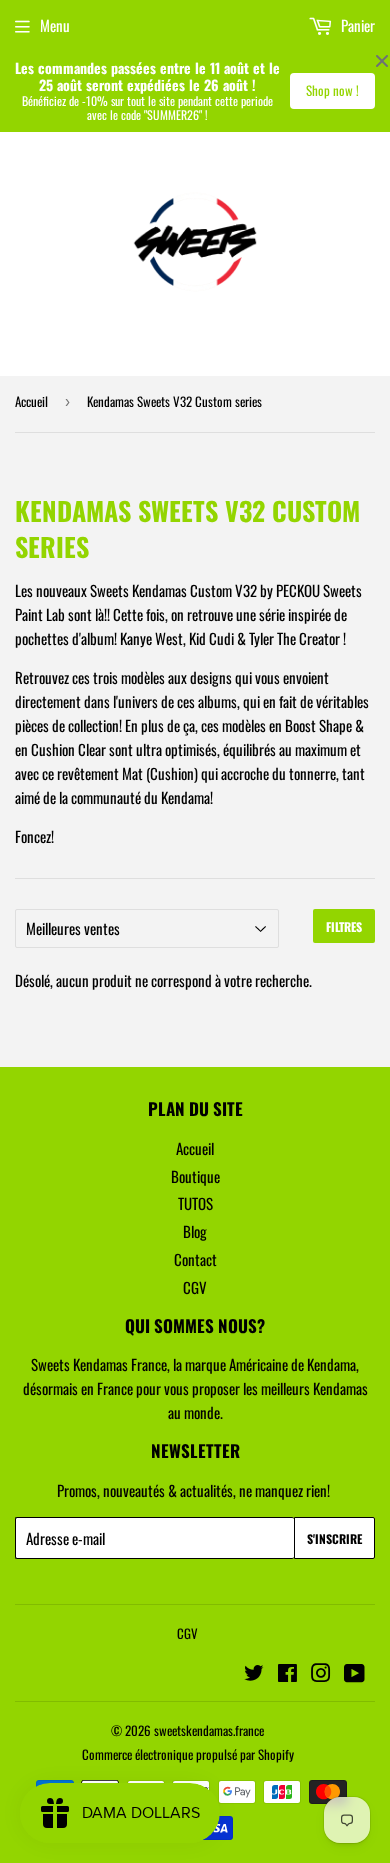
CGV (195, 1287)
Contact (195, 1259)
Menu (55, 25)
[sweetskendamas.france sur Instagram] (321, 1674)
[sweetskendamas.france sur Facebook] (287, 1674)
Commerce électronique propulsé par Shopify (188, 1754)
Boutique (195, 1176)
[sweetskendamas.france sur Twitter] (254, 1674)
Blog (195, 1231)
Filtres (344, 926)
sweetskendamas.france (209, 1730)
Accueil (31, 401)
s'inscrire (334, 1538)
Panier (356, 25)
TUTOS (195, 1203)
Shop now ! (332, 90)
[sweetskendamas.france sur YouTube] (354, 1674)
